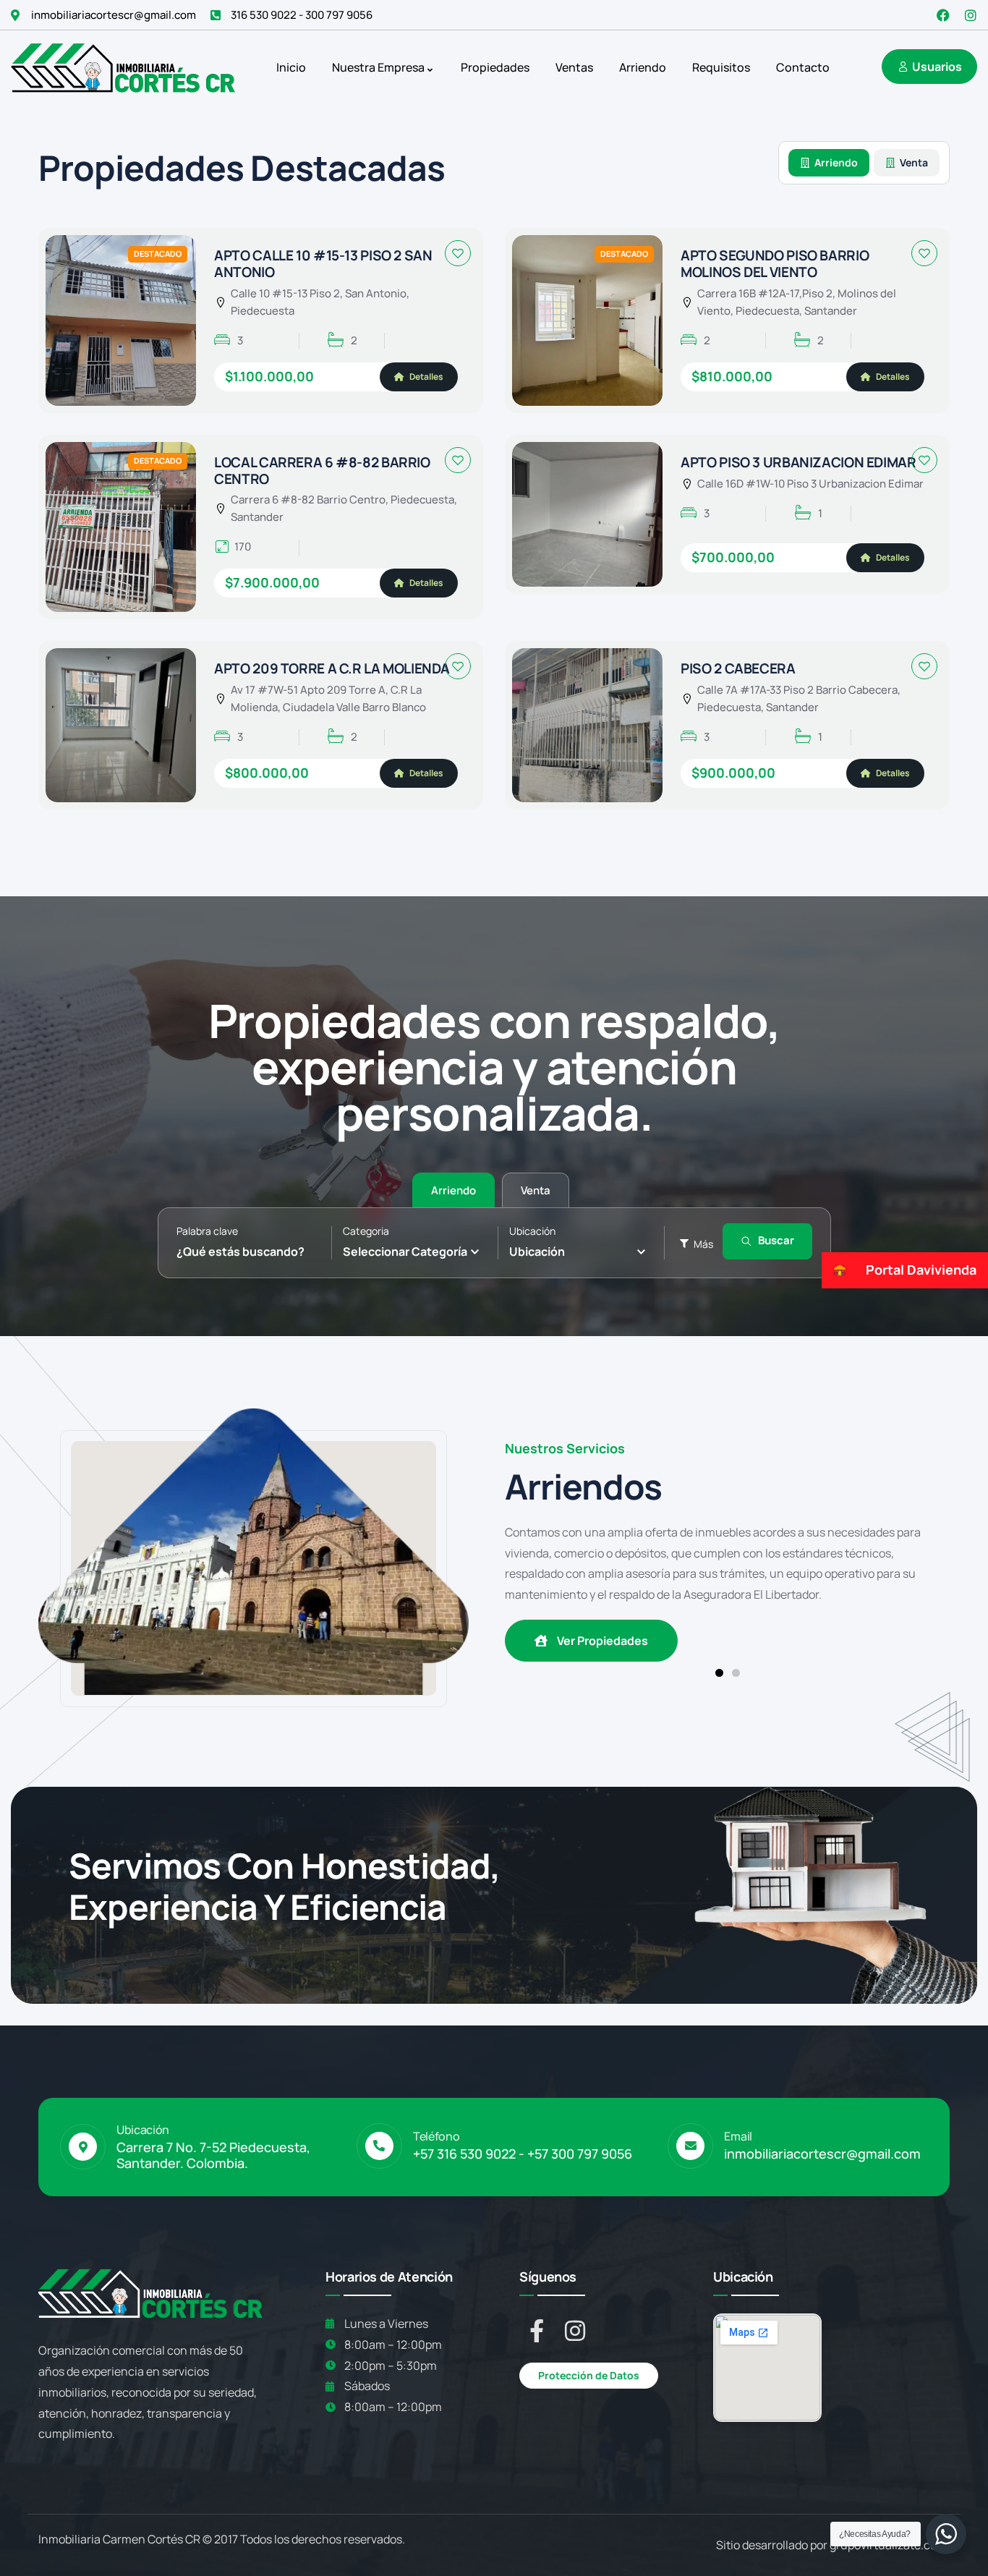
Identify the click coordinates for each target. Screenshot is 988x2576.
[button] (719, 1673)
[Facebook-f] (537, 2331)
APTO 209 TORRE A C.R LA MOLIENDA (332, 668)
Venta (914, 162)
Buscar (776, 1240)
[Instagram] (971, 15)
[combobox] (417, 1251)
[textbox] (405, 1251)
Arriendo (836, 162)
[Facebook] (943, 15)
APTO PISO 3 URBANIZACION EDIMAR (798, 462)
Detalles (426, 377)
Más (703, 1244)
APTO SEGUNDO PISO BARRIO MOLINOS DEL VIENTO (775, 264)
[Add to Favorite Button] (458, 253)
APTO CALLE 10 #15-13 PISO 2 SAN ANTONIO (323, 264)
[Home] (123, 67)
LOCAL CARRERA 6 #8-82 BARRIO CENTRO (322, 471)
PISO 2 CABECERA (738, 668)
